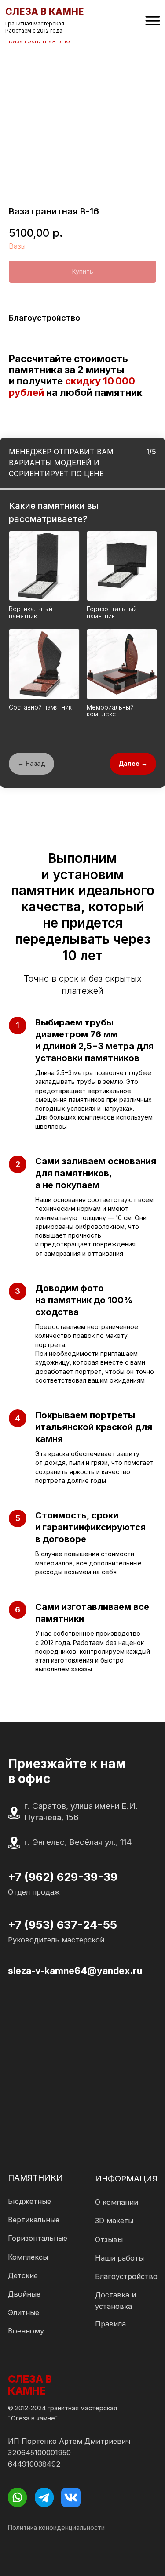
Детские (23, 2275)
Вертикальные (34, 2220)
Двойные (24, 2294)
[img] (153, 21)
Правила (110, 2324)
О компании (117, 2202)
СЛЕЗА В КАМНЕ (30, 2385)
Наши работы (119, 2258)
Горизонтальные (38, 2238)
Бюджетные (29, 2201)
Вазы (17, 246)
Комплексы (28, 2257)
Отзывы (109, 2239)
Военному (26, 2331)
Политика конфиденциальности (56, 2527)
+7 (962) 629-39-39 (63, 1877)
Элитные (24, 2312)
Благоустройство (126, 2276)
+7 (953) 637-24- (55, 1925)
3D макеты (114, 2221)
